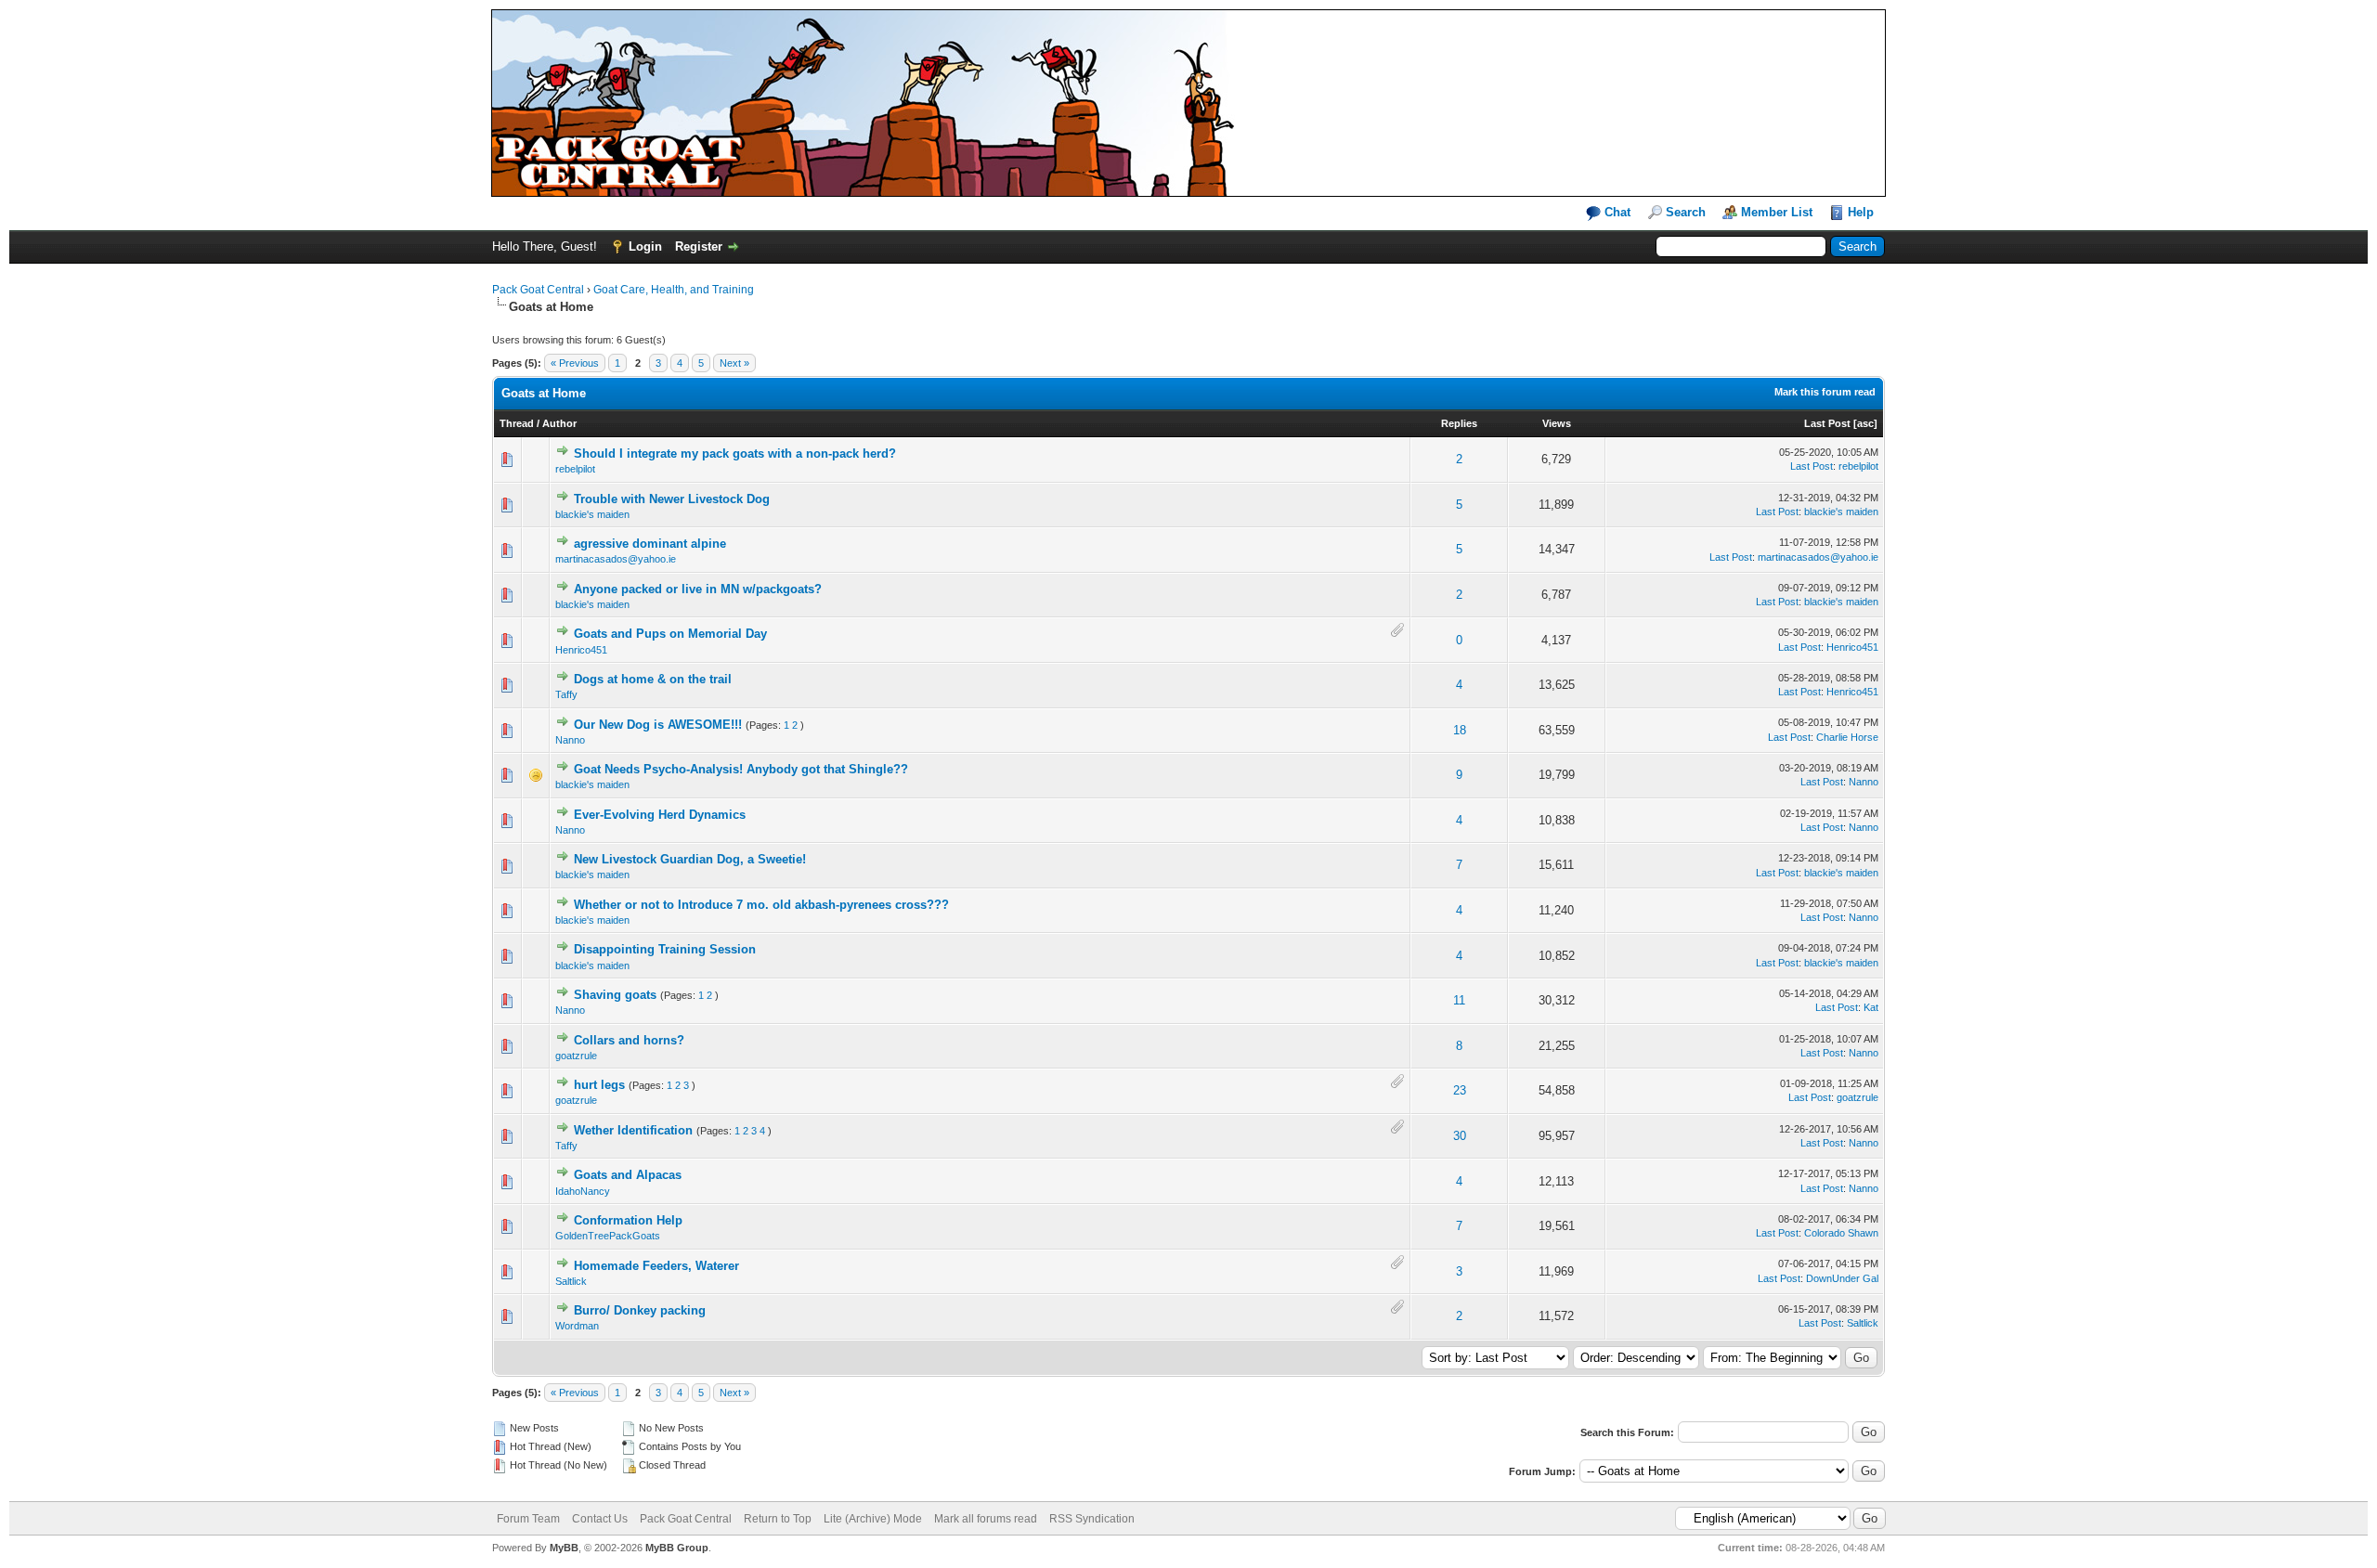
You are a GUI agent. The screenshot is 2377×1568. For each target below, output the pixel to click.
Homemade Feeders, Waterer (656, 1266)
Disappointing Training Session (665, 949)
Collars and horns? (629, 1040)
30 (1460, 1136)
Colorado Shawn (1841, 1233)
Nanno (570, 740)
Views (1557, 423)
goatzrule (576, 1056)
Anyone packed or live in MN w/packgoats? (698, 589)
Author (559, 423)
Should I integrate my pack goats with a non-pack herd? (735, 454)
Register (699, 246)
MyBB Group (677, 1548)
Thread (517, 423)
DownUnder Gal (1842, 1278)
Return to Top (778, 1519)
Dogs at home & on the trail (653, 679)
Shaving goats (615, 995)
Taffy (566, 694)
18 (1460, 730)
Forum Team (528, 1519)
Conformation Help (628, 1220)
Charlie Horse (1847, 737)
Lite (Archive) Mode (873, 1519)
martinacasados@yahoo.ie (616, 559)
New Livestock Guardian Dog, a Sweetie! (690, 859)
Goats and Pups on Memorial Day (670, 634)
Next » (734, 363)
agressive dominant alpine (650, 544)
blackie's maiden (592, 514)
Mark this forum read (1825, 392)
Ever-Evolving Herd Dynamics (660, 815)
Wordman (577, 1326)
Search (1686, 212)
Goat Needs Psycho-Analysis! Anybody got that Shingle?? (741, 769)
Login (645, 246)
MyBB (564, 1548)
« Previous (575, 363)
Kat (1871, 1007)
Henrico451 (581, 650)
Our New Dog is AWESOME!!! (658, 725)
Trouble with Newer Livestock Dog (672, 499)
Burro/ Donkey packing (640, 1310)
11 (1459, 1000)
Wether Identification (633, 1130)
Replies (1459, 423)
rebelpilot (575, 469)
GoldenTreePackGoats (608, 1236)
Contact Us (600, 1519)
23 (1460, 1090)
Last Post (1827, 423)
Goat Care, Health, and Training (674, 290)
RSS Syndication (1092, 1519)
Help (1861, 212)
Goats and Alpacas (628, 1175)
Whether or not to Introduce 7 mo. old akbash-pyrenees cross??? (761, 905)
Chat (1616, 212)
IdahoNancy (583, 1191)
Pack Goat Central (538, 290)
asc (1865, 423)
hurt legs (599, 1085)
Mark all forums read (986, 1519)
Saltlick (571, 1281)
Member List (1777, 212)
